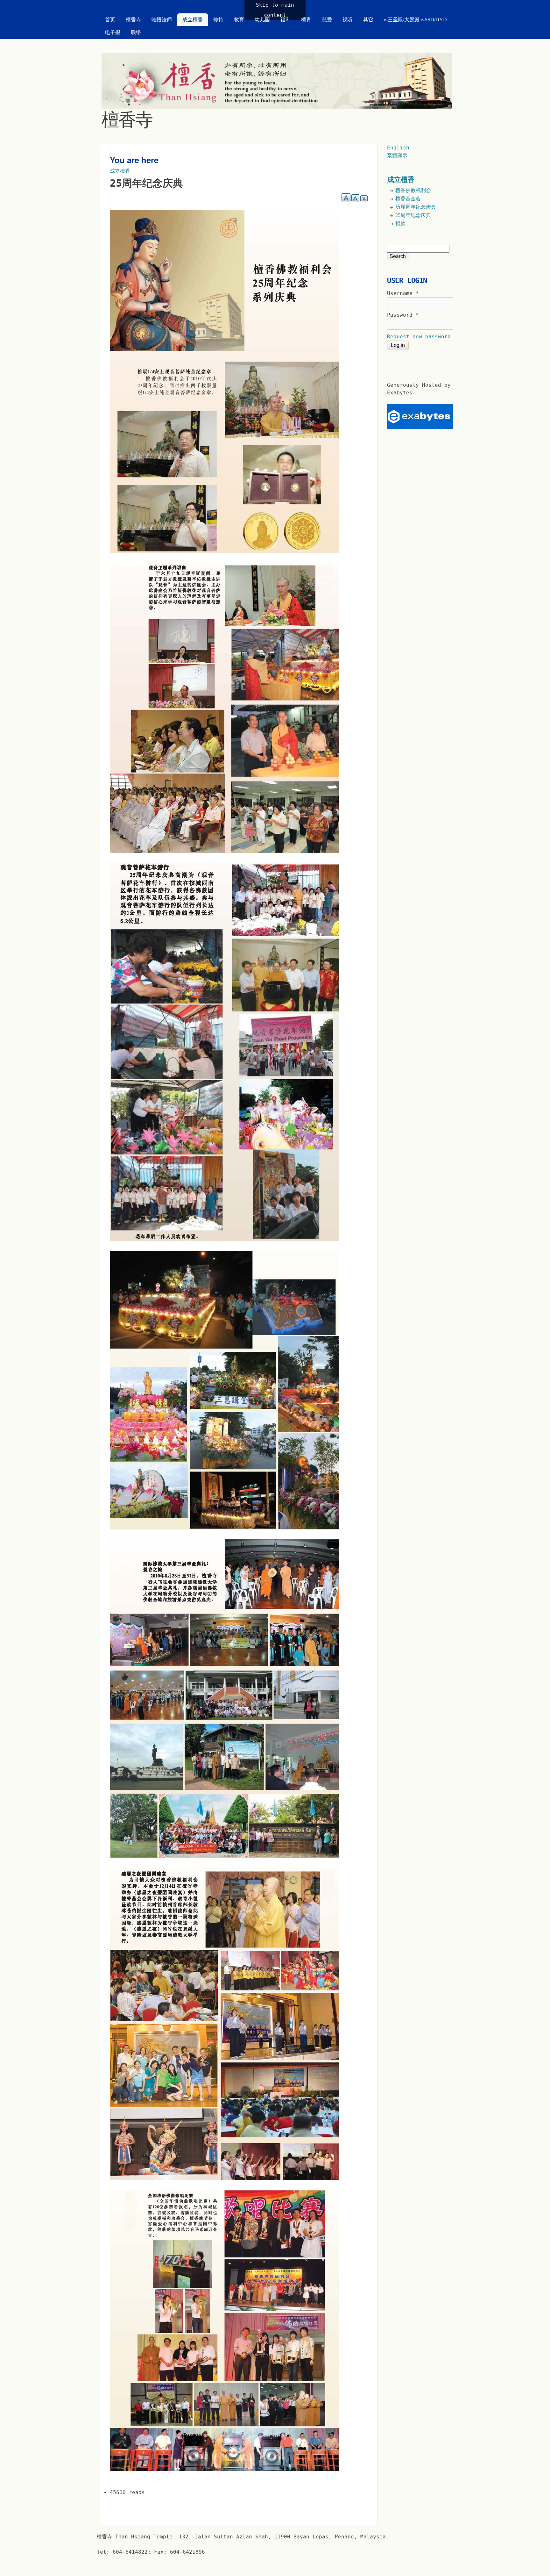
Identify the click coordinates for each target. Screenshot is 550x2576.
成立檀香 (193, 20)
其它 (368, 20)
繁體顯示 (397, 155)
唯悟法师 (162, 20)
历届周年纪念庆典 (416, 207)
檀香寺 (133, 20)
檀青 (306, 20)
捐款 (400, 223)
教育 (239, 20)
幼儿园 (262, 20)
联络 (136, 32)
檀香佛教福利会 (413, 190)
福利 (286, 20)
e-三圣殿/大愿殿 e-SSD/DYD (415, 20)
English (398, 148)
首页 (110, 20)
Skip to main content (275, 10)
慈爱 (327, 20)
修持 (218, 20)
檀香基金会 (408, 199)
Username (403, 293)
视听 (348, 20)
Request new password (419, 337)
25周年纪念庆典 (413, 215)
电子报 (113, 32)
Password (403, 315)
